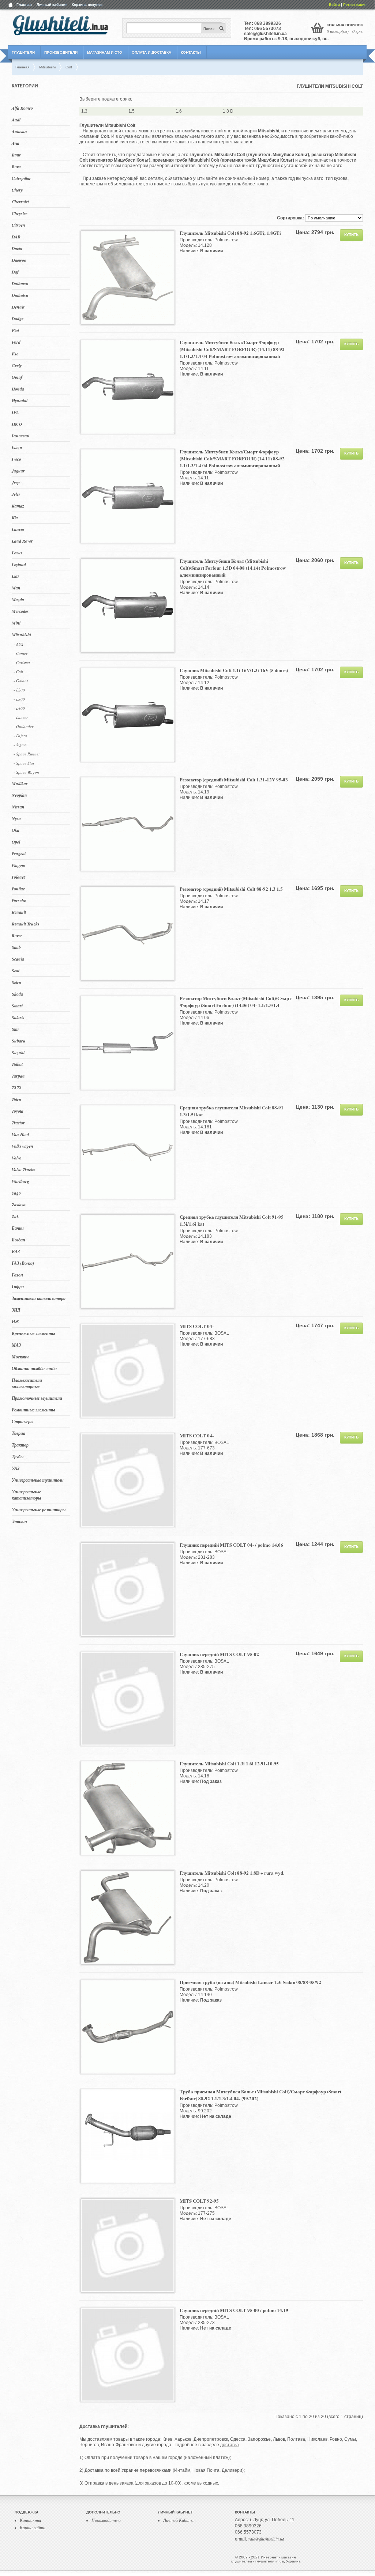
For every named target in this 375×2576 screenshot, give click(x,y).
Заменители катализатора (39, 1298)
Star (16, 1029)
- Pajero (20, 736)
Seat (16, 971)
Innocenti (20, 436)
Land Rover (22, 541)
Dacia (17, 248)
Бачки (18, 1228)
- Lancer (21, 717)
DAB (16, 237)
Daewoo (19, 260)
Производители (61, 52)
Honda (18, 389)
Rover (17, 936)
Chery (17, 190)
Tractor (18, 1123)
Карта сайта (33, 2527)
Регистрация (355, 5)
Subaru (19, 1041)
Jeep (16, 482)
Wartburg (20, 1181)
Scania (18, 959)
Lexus (17, 553)
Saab (16, 947)
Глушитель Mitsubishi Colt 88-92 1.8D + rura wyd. (232, 1873)
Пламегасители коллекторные (27, 1383)
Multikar (20, 783)
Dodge (18, 319)
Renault (19, 912)
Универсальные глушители (38, 1480)
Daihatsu (20, 284)
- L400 (19, 708)
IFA (15, 412)
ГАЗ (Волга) (23, 1263)
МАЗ (16, 1345)
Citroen (18, 225)
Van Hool (20, 1134)
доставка (230, 2445)
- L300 (19, 699)
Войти (334, 5)
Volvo (17, 1158)
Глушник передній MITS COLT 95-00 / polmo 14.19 (234, 2310)
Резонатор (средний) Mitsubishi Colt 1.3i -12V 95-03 (234, 779)
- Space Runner (27, 754)
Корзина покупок (87, 5)
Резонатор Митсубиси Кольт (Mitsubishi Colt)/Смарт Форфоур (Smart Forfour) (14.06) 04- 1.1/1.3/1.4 (235, 1002)
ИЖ (15, 1322)
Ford (16, 342)
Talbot (17, 1064)
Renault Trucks (26, 924)
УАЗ (16, 1468)
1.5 (132, 111)
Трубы (18, 1457)
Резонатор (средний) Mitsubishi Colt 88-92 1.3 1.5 (231, 889)
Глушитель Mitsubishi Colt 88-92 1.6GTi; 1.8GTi (230, 233)
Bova (16, 167)
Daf (15, 272)
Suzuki (18, 1053)
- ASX (18, 644)
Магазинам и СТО (105, 52)
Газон (17, 1275)
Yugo (16, 1193)
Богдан (18, 1240)
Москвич (20, 1357)
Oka (16, 830)
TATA (17, 1088)
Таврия (18, 1433)
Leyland (19, 564)
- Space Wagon (26, 772)
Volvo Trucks (23, 1170)
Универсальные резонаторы (39, 1510)
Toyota (18, 1111)
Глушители (23, 52)
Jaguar (18, 471)
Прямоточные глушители (37, 1398)
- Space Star (24, 763)
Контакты (191, 52)
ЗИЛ (16, 1310)
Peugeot (19, 854)
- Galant (21, 681)
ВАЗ (16, 1251)
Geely (17, 365)
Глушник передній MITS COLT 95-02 (219, 1654)
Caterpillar (21, 178)
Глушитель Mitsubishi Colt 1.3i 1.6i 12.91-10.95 (229, 1763)
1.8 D (228, 111)
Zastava (19, 1205)
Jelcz (16, 494)
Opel (16, 842)
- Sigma (20, 745)
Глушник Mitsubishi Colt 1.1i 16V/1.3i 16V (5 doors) (234, 670)
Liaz (16, 576)
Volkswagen (22, 1146)
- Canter (20, 653)
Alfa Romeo (22, 108)
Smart (17, 1006)
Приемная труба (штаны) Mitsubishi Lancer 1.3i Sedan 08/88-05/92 (250, 1982)
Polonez (19, 877)
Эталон (19, 1521)
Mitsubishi (21, 635)
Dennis (18, 307)
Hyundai (20, 401)
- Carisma (22, 662)
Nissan (18, 807)
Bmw (16, 155)
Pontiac (18, 889)
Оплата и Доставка (151, 52)
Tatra (16, 1099)
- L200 (19, 690)
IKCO (17, 424)
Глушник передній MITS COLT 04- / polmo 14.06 (231, 1545)
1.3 (84, 111)
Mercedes (20, 611)
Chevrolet (20, 202)
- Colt (18, 672)
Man (16, 588)
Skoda (17, 994)
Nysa (16, 819)
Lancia (18, 529)
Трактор (20, 1445)
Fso (15, 354)
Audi (16, 120)
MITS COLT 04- (197, 1326)
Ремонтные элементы (33, 1410)
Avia (16, 143)
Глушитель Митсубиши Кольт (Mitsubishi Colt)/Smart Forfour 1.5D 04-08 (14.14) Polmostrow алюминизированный (233, 568)
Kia (15, 518)
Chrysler (20, 213)
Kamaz (18, 506)
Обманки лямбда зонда (34, 1368)
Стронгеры (22, 1421)
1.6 (179, 111)
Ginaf (17, 377)
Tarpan (18, 1076)
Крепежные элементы (33, 1333)
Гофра (18, 1287)
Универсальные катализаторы (26, 1495)
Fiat (15, 330)
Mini (16, 623)
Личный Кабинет (179, 2520)
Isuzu (17, 447)
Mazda (18, 599)
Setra (16, 982)
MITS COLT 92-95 (199, 2201)
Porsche (19, 900)
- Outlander (23, 726)
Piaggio (18, 865)
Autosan (19, 131)
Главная (24, 5)
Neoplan (19, 795)
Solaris (18, 1017)
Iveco (16, 459)
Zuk (15, 1216)
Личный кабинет (52, 5)
